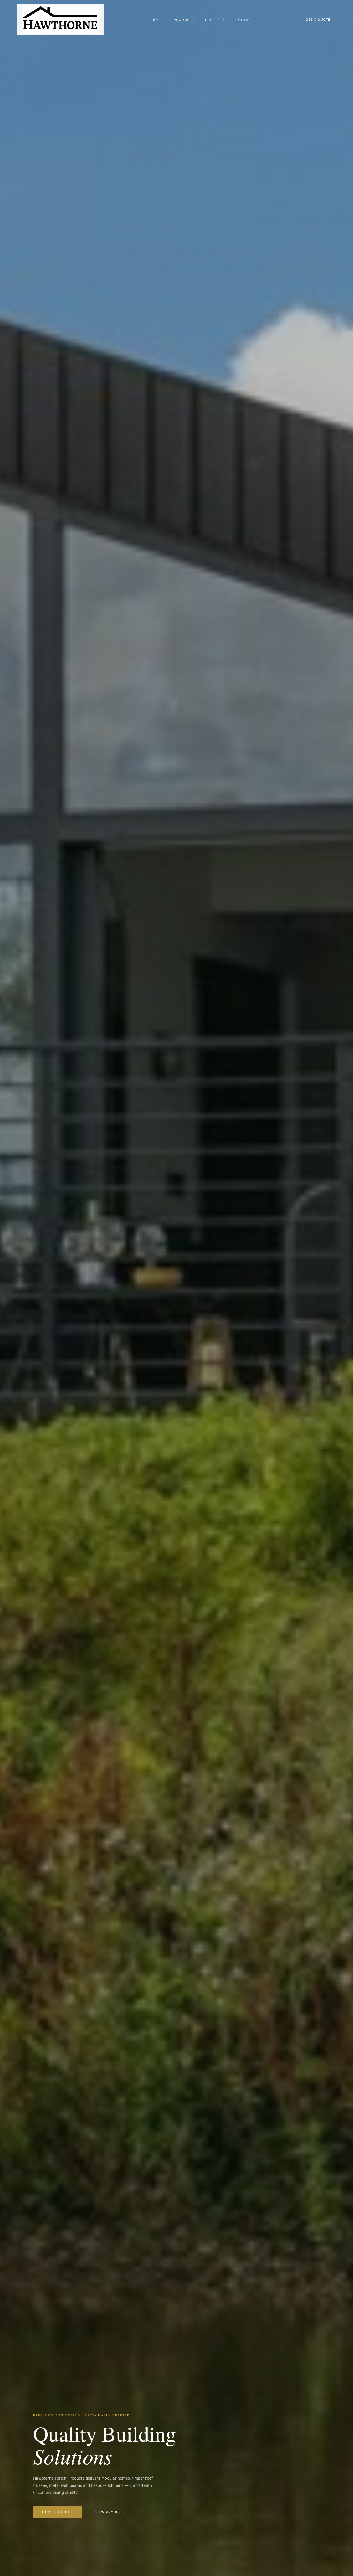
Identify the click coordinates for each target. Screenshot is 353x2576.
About (157, 20)
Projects (215, 20)
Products (184, 20)
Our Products (57, 2512)
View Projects (111, 2512)
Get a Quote (318, 20)
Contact (244, 20)
